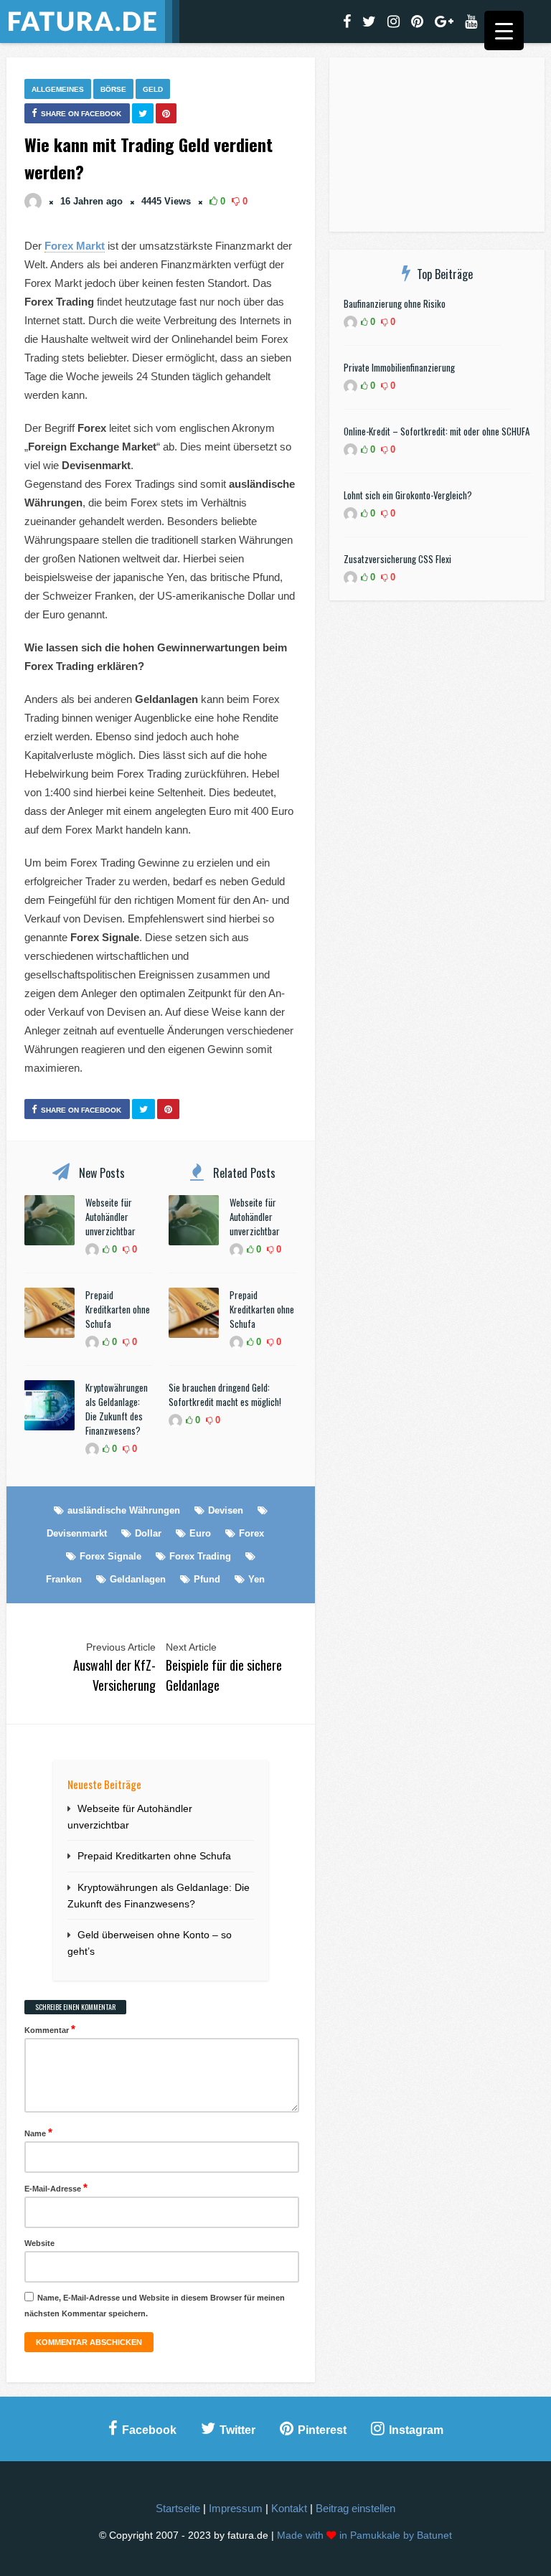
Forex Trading (200, 1556)
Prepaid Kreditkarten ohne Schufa (118, 1309)
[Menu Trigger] (504, 30)
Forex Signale (110, 1556)
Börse (113, 89)
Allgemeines (58, 89)
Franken (64, 1579)
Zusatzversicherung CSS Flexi (397, 559)
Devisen (226, 1510)
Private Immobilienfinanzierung (399, 367)
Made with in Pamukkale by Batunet (364, 2535)
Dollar (148, 1533)
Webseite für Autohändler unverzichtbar (110, 1217)
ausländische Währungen (124, 1510)
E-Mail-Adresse (56, 2188)
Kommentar (50, 2029)
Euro (200, 1533)
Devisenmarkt (77, 1533)
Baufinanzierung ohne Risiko (395, 303)
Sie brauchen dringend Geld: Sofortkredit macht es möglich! (225, 1395)
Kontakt (289, 2508)
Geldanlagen (138, 1579)
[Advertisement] (437, 147)
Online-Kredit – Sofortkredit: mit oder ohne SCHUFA (437, 431)
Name (38, 2132)
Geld (153, 89)
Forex (251, 1533)
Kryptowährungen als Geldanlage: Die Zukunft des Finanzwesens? (117, 1409)
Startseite (178, 2508)
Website (39, 2243)
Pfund (207, 1579)
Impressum (236, 2508)
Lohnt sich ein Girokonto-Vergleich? (408, 495)
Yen (256, 1579)
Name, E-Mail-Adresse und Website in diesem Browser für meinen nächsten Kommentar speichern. (155, 2306)
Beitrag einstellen (355, 2508)
